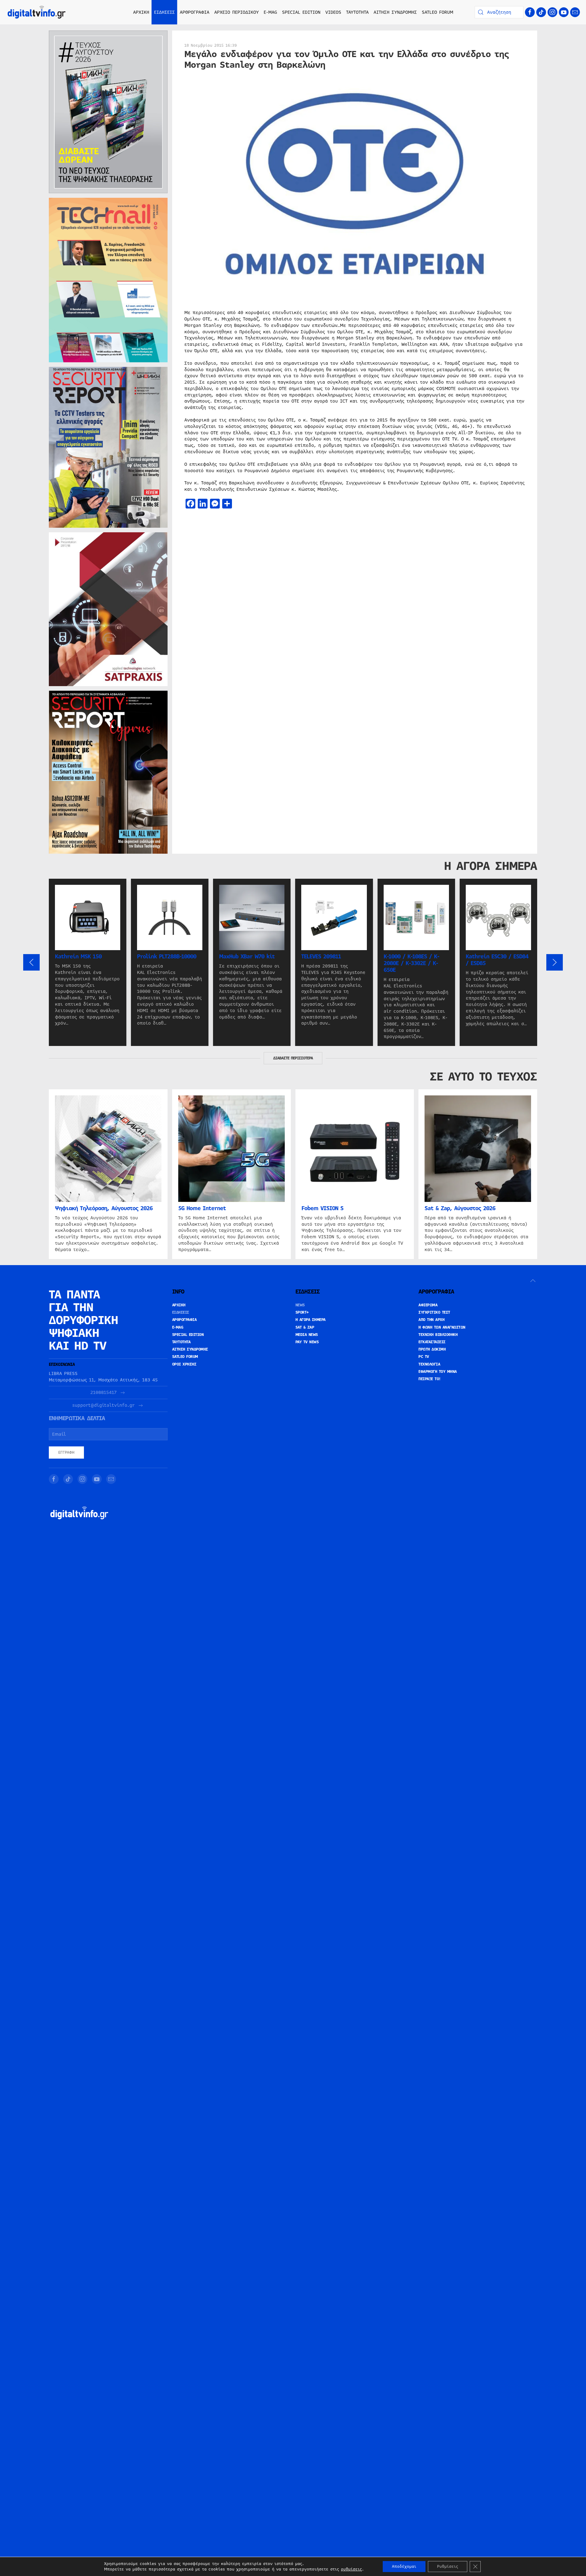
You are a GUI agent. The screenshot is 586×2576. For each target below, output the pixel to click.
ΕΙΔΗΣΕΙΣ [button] (165, 12)
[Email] (575, 12)
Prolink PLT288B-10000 (167, 957)
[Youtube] (564, 12)
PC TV (424, 1357)
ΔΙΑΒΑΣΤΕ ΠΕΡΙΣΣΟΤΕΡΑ (293, 1058)
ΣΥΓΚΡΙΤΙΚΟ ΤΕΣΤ (434, 1312)
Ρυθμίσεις (448, 2567)
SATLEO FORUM (438, 12)
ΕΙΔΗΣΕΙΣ (181, 1312)
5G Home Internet (202, 1208)
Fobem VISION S (322, 1208)
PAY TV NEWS (307, 1342)
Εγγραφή (66, 1453)
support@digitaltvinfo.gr (103, 1405)
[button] (31, 962)
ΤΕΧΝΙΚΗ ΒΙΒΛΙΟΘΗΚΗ (438, 1335)
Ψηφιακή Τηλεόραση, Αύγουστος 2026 (104, 1208)
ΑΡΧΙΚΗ (141, 12)
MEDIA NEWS (307, 1335)
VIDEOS (333, 12)
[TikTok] (541, 12)
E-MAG (270, 12)
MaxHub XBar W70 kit (247, 957)
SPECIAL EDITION (301, 12)
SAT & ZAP (305, 1327)
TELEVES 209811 (321, 957)
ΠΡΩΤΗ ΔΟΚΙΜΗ (432, 1349)
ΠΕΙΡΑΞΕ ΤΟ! (430, 1379)
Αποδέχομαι (404, 2567)
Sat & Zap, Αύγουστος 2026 (460, 1208)
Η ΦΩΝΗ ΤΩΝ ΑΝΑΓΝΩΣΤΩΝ (442, 1327)
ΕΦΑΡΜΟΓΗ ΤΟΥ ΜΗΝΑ (438, 1372)
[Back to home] (37, 12)
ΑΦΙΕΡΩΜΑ (428, 1305)
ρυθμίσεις (351, 2569)
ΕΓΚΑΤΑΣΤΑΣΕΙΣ (432, 1342)
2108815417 (103, 1393)
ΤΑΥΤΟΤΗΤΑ (357, 12)
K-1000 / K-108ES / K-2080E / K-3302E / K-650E (411, 963)
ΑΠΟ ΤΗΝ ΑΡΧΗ (431, 1320)
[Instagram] (552, 12)
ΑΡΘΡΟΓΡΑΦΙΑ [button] (195, 12)
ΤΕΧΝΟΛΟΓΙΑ (429, 1364)
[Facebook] (530, 12)
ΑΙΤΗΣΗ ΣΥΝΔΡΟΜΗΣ (395, 12)
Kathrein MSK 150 (78, 957)
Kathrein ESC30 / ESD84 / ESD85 (497, 960)
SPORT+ (302, 1312)
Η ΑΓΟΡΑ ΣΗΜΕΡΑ (311, 1320)
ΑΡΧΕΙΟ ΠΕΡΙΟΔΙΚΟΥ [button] (237, 12)
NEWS (300, 1305)
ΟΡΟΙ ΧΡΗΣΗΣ (184, 1364)
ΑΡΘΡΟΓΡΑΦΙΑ (184, 1320)
